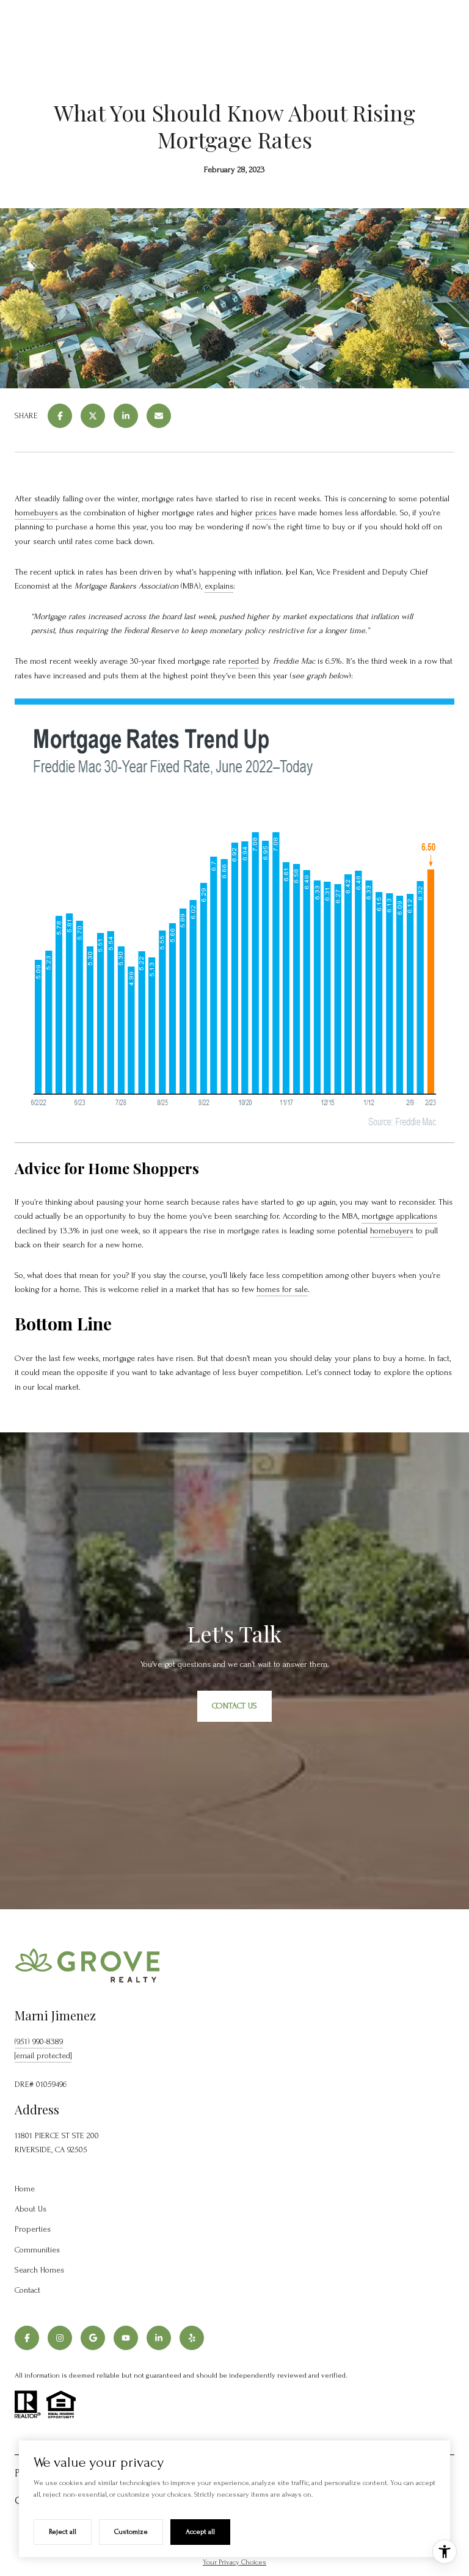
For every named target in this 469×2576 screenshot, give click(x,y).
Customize (131, 2532)
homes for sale (282, 1289)
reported (244, 661)
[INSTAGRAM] (60, 2338)
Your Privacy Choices (234, 2562)
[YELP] (192, 2338)
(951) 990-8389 (39, 2041)
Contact (27, 2290)
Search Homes (39, 2270)
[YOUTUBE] (126, 2338)
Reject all (63, 2532)
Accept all (200, 2532)
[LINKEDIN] (159, 2338)
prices (266, 513)
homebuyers (36, 513)
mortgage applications (399, 1216)
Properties (33, 2229)
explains (219, 586)
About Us (31, 2209)
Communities (37, 2250)
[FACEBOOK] (27, 2338)
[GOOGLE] (93, 2338)
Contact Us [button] (234, 1706)
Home (25, 2189)
